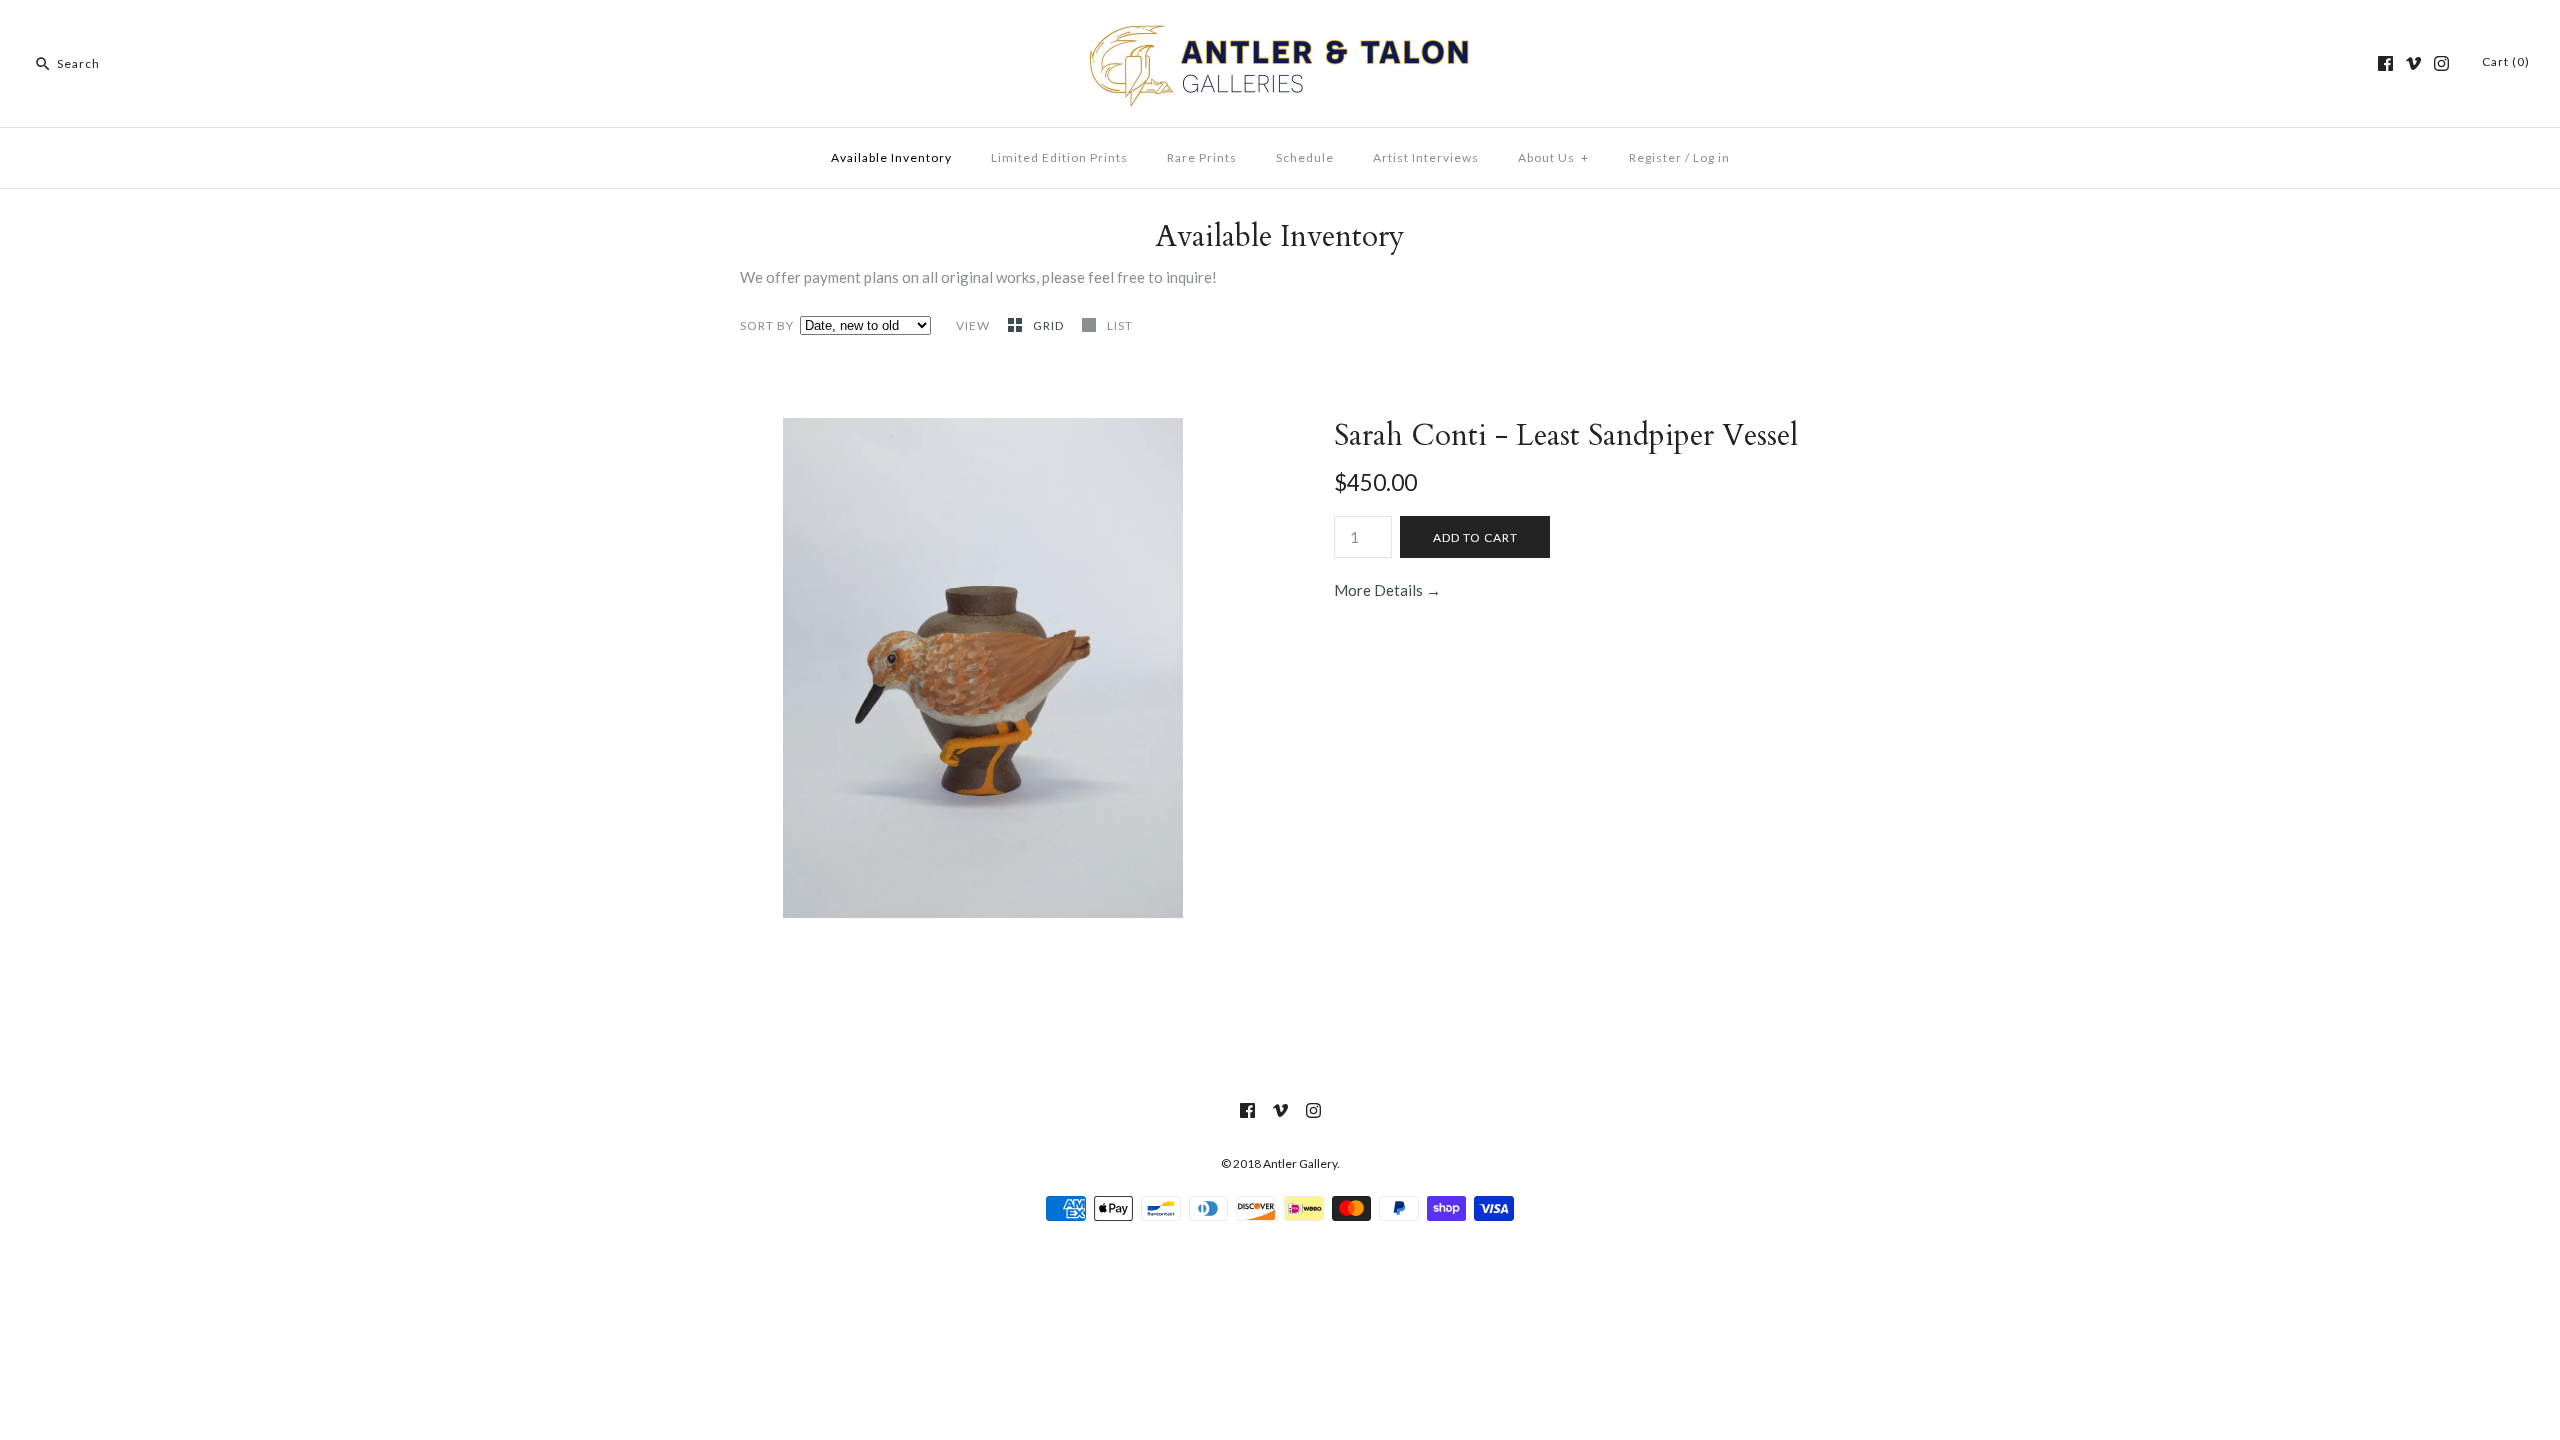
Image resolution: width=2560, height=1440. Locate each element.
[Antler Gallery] (1280, 32)
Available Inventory (891, 157)
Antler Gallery (1300, 1163)
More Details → (1387, 590)
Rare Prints (1202, 157)
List (1120, 325)
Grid (1050, 325)
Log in (1711, 157)
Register (1655, 157)
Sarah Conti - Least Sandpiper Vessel (1570, 435)
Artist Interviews (1426, 157)
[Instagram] (2441, 63)
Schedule (1305, 157)
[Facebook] (2385, 63)
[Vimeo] (2413, 63)
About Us (1553, 157)
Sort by (767, 325)
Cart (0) (2506, 61)
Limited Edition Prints (1059, 157)
